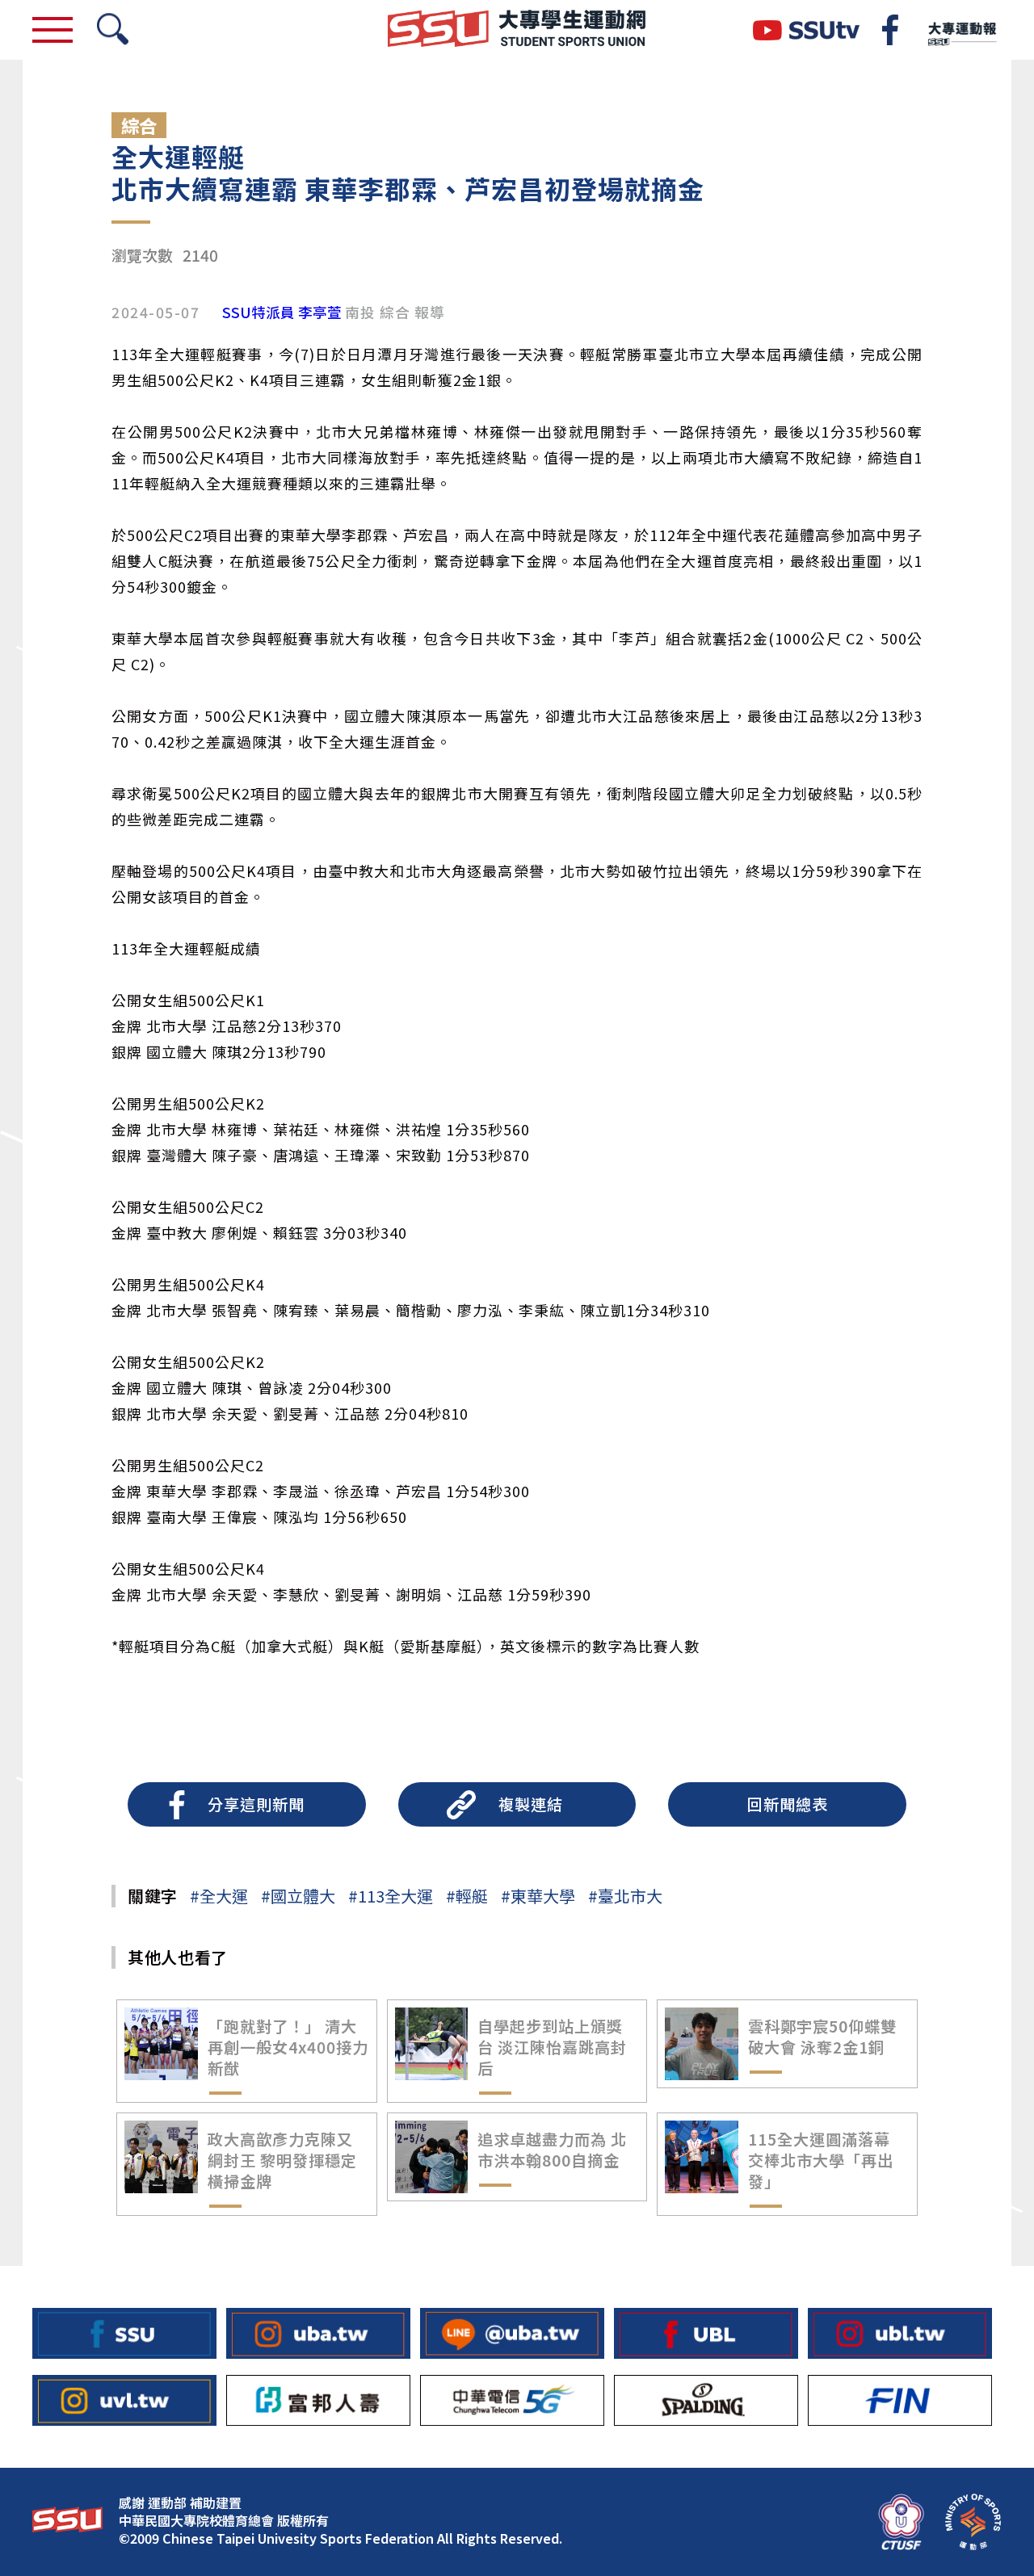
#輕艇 (467, 1896)
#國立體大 (298, 1896)
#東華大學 (538, 1896)
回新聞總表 (788, 1804)
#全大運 (219, 1896)
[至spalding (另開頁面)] (706, 2400)
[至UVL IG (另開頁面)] (124, 2400)
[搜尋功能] (113, 30)
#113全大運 (391, 1896)
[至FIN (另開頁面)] (900, 2400)
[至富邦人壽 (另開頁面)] (318, 2400)
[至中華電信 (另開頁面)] (512, 2400)
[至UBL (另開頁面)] (706, 2333)
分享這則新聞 (256, 1804)
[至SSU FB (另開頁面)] (124, 2333)
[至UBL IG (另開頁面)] (900, 2333)
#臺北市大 (625, 1896)
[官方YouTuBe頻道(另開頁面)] (806, 30)
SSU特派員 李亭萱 (282, 313)
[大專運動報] (961, 30)
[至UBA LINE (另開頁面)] (512, 2333)
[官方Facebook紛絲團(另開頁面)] (890, 30)
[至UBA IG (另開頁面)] (318, 2333)
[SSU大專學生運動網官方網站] (517, 30)
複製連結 (531, 1804)
